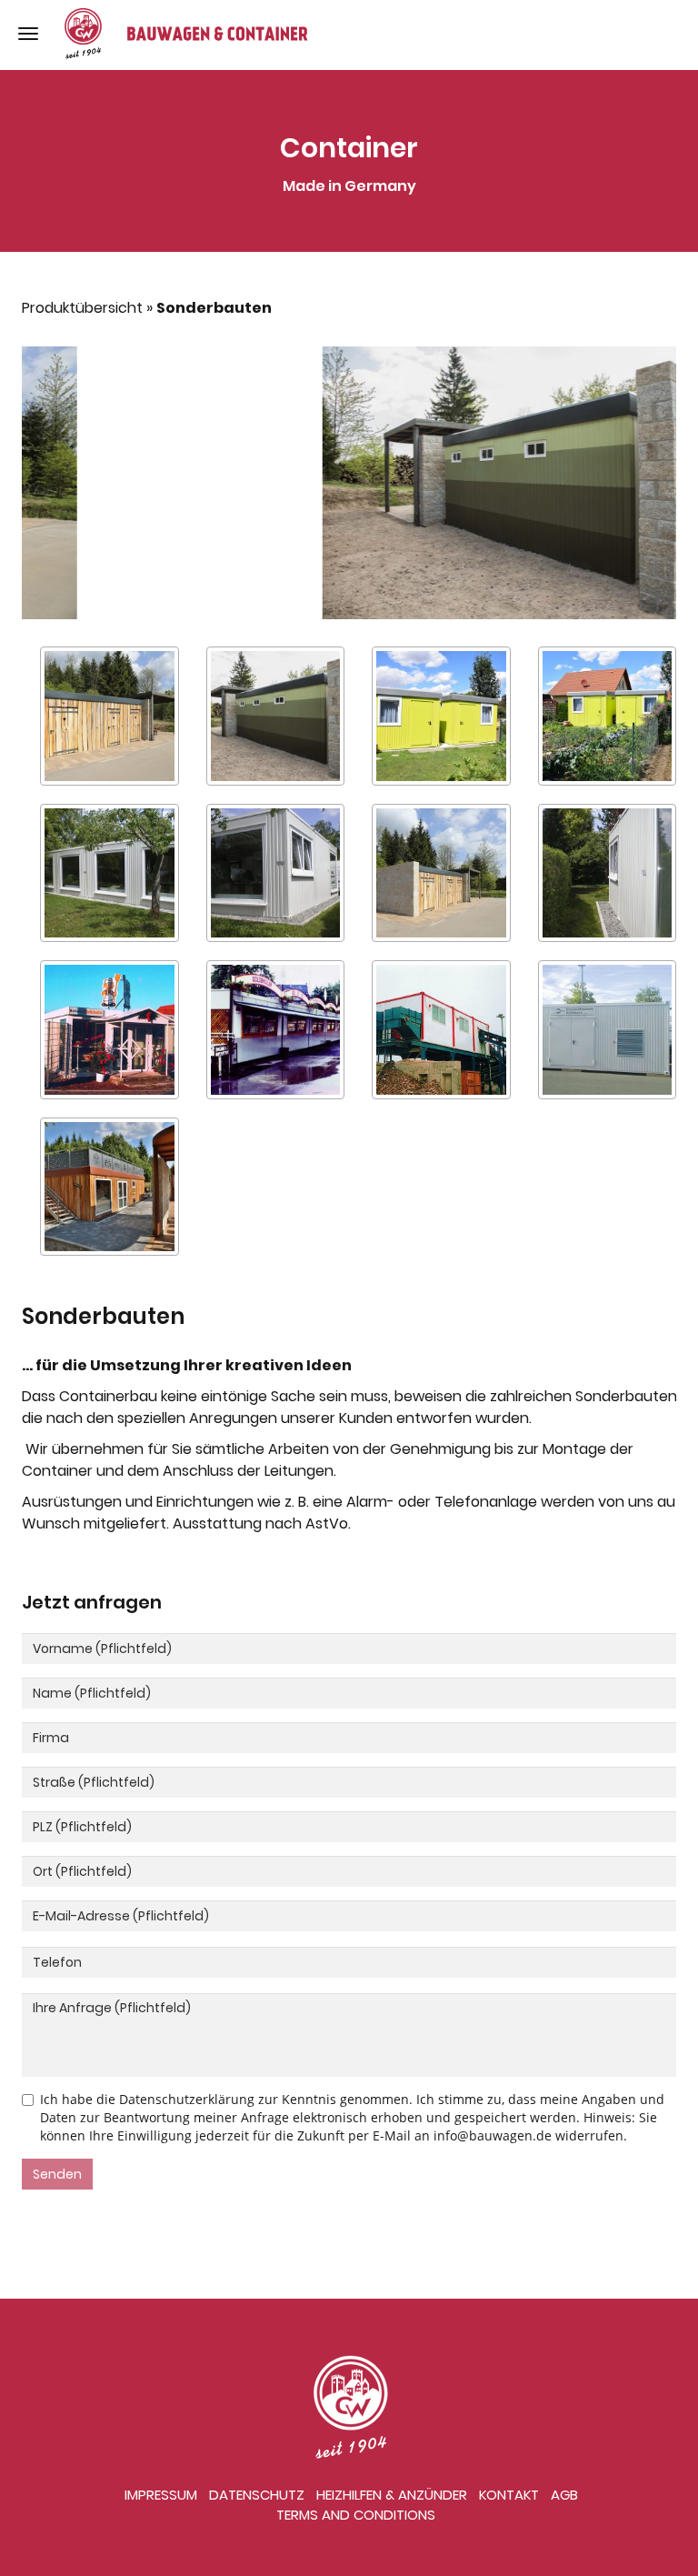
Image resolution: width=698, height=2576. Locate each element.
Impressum (161, 2495)
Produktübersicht (82, 308)
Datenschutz (257, 2495)
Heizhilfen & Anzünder (392, 2495)
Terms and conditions (356, 2515)
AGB (564, 2495)
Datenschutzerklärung (187, 2099)
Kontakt (509, 2495)
